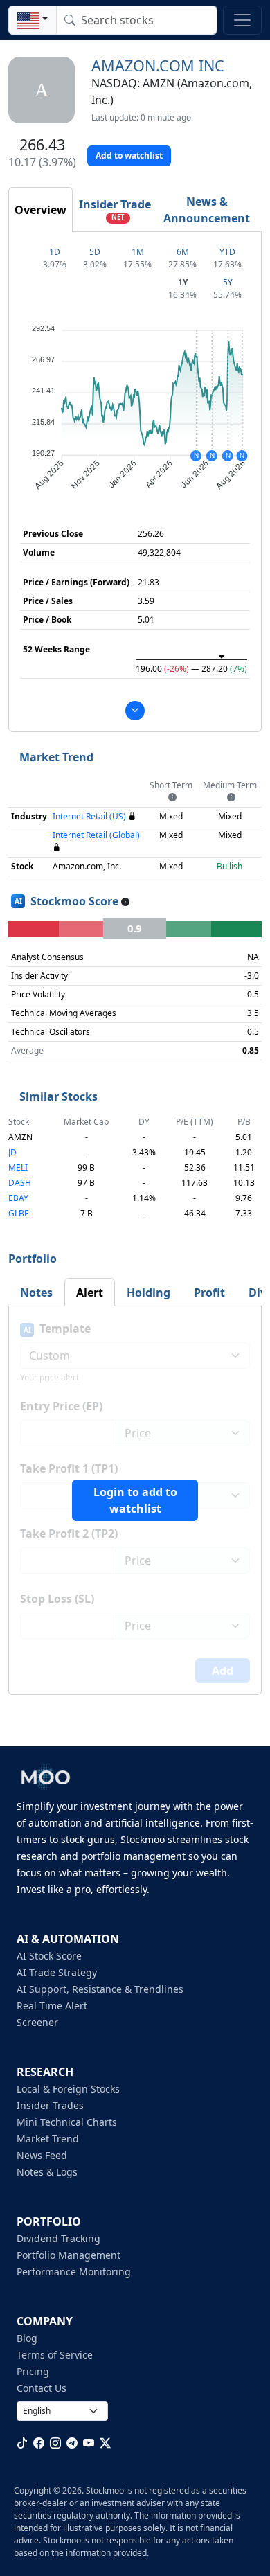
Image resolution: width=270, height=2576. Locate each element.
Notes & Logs (47, 2172)
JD (12, 1152)
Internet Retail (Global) (96, 835)
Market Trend (48, 2139)
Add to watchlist (129, 156)
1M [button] (138, 252)
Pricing (33, 2371)
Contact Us (42, 2388)
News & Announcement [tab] (207, 210)
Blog (27, 2338)
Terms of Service (55, 2355)
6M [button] (183, 252)
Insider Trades (50, 2105)
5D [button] (95, 252)
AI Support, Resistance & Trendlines (100, 1989)
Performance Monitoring (74, 2272)
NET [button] (118, 217)
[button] (33, 20)
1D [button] (55, 252)
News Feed (42, 2155)
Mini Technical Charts (67, 2122)
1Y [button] (183, 282)
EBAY (18, 1198)
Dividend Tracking (58, 2238)
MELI (18, 1167)
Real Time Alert (52, 2006)
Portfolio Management (69, 2255)
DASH (20, 1183)
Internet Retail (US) (89, 816)
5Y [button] (228, 282)
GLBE (19, 1213)
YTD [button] (227, 252)
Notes (36, 1293)
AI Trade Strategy (57, 1972)
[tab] (40, 210)
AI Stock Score (49, 1956)
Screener (37, 2022)
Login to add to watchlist (135, 1500)
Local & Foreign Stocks (68, 2089)
